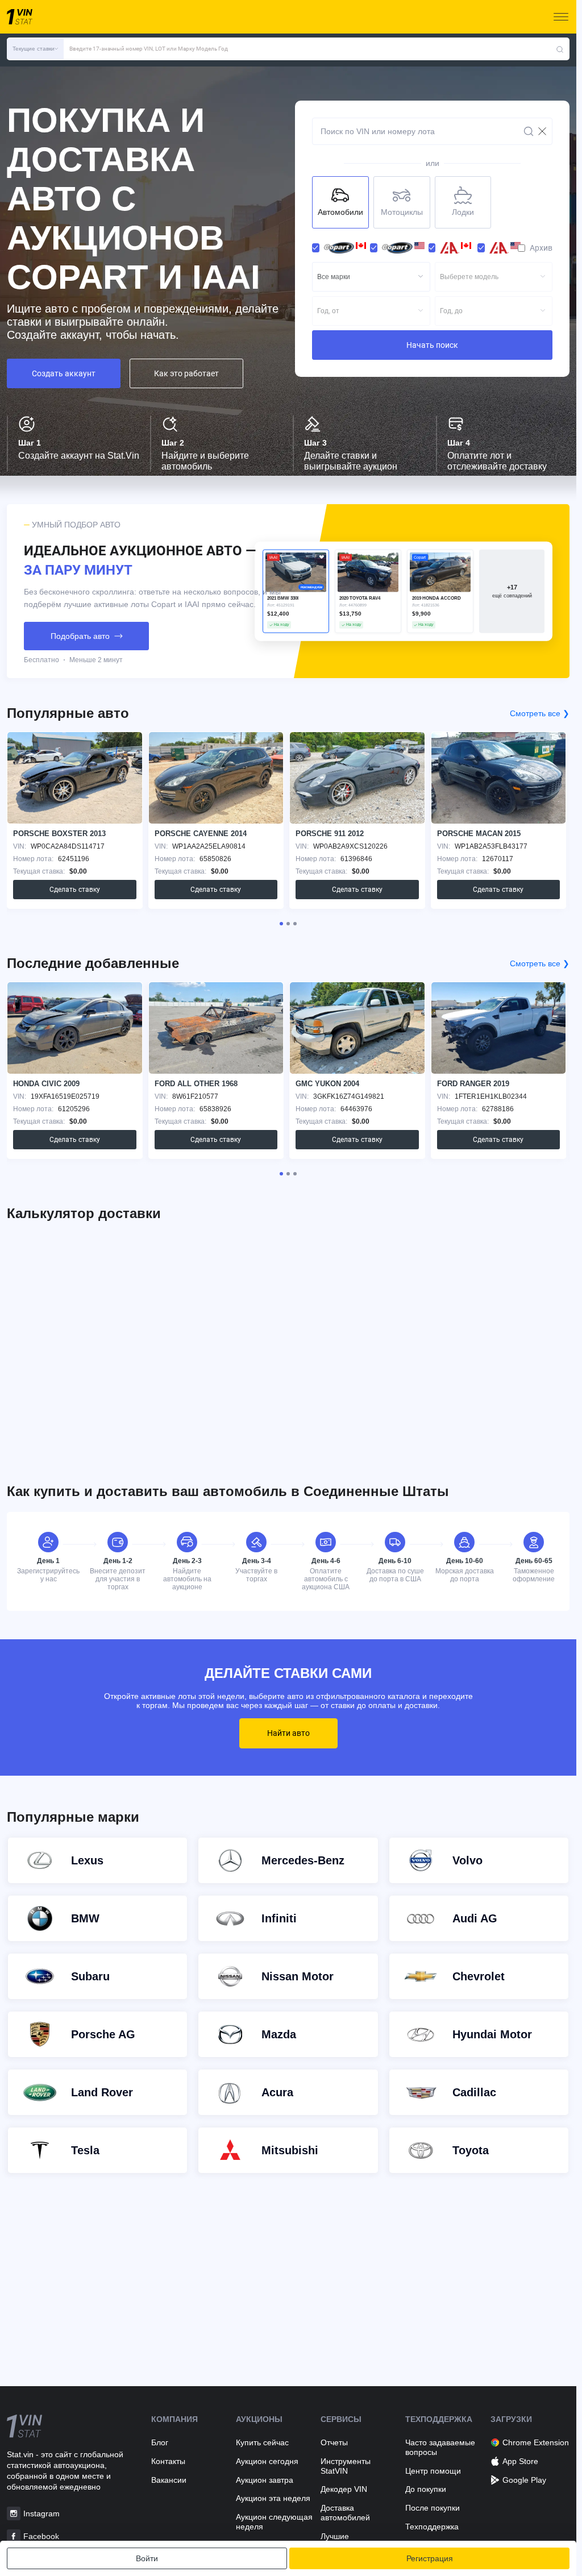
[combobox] (371, 277)
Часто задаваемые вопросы (440, 2447)
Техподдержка (432, 2527)
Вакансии (169, 2480)
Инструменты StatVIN (346, 2466)
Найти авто (288, 1733)
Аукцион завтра (265, 2480)
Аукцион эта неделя (273, 2498)
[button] (35, 49)
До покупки (426, 2489)
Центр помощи (433, 2471)
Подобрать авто (80, 636)
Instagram (41, 2513)
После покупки (433, 2508)
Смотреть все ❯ (540, 713)
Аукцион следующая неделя (274, 2522)
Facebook (41, 2536)
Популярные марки (73, 1817)
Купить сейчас (262, 2442)
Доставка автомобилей (345, 2513)
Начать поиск (432, 345)
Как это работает (186, 373)
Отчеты (334, 2442)
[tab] (281, 924)
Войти (147, 2558)
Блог (160, 2442)
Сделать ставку (75, 890)
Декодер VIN (344, 2489)
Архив (541, 248)
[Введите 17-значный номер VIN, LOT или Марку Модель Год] (560, 49)
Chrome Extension (536, 2442)
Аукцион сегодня (267, 2461)
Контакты (168, 2461)
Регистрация (430, 2558)
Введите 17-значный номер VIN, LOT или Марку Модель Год (149, 49)
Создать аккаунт (64, 373)
